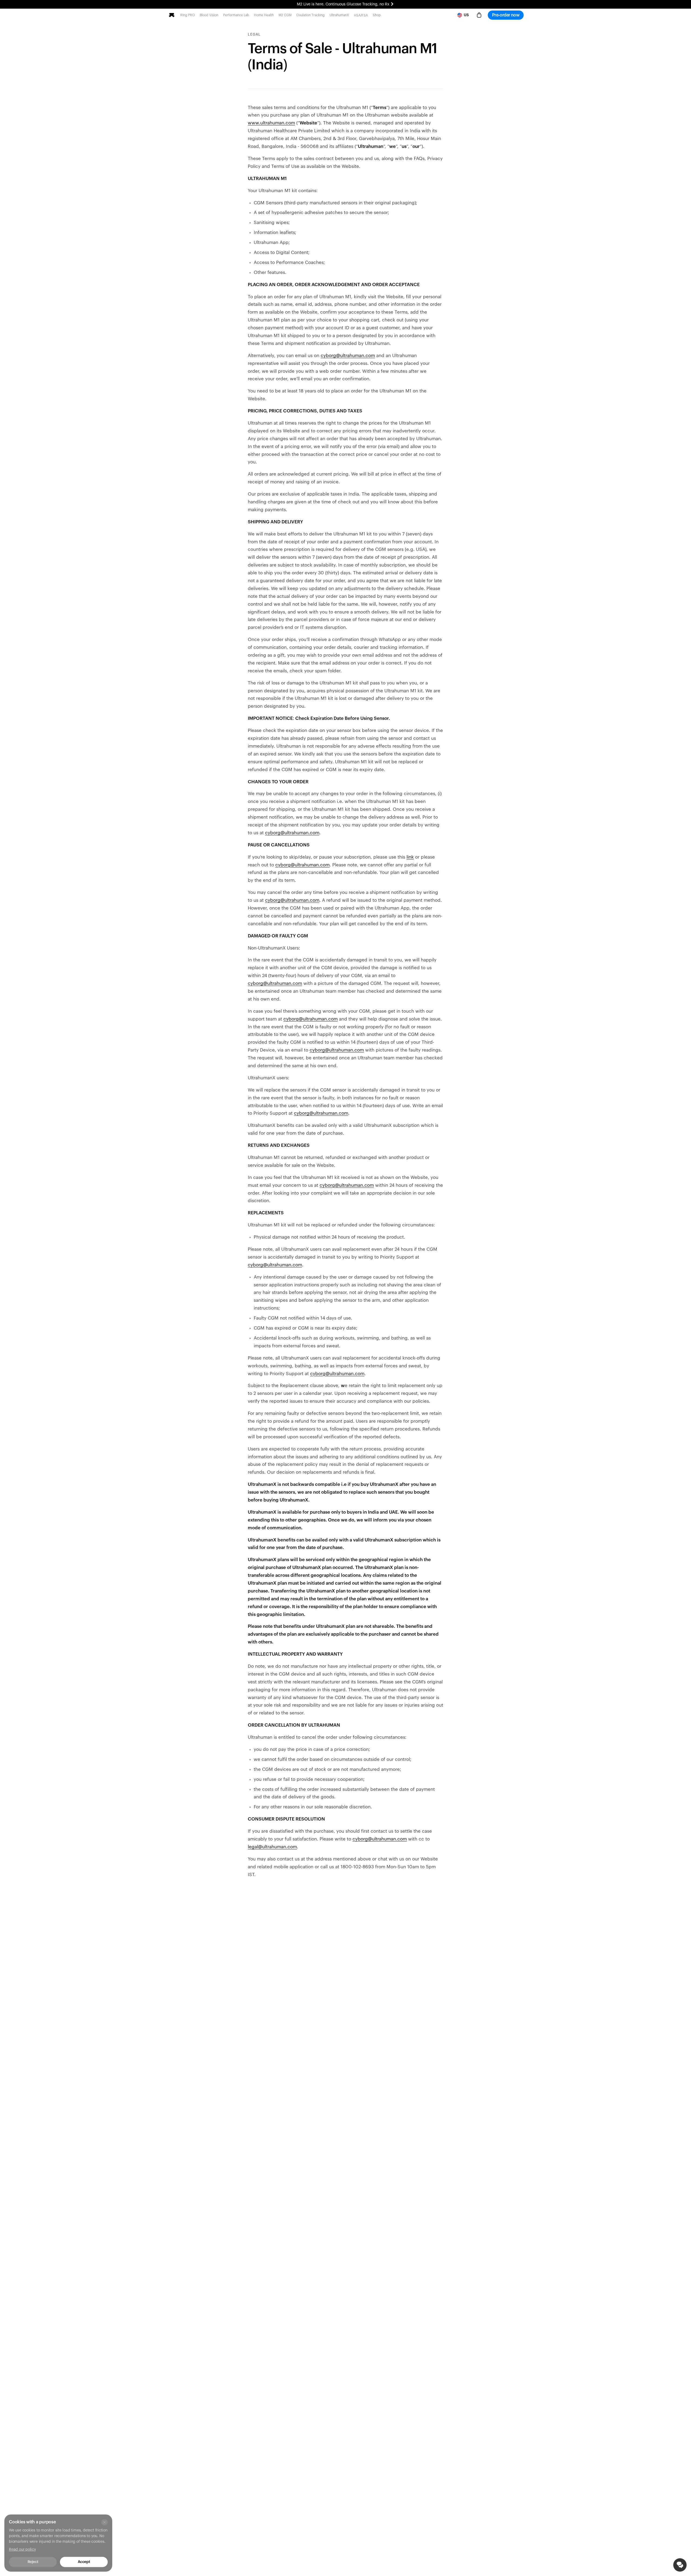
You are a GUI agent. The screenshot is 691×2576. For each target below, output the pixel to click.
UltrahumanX (339, 15)
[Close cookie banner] (104, 2522)
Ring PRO (188, 15)
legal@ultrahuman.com (272, 1847)
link (410, 857)
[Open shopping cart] (479, 15)
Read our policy (22, 2550)
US (466, 15)
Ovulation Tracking (311, 15)
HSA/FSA (361, 15)
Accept (84, 2562)
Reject (33, 2562)
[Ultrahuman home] (172, 15)
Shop (377, 15)
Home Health (264, 15)
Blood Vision (209, 15)
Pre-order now (506, 15)
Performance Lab (236, 15)
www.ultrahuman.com (271, 123)
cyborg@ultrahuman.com (348, 356)
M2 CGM (285, 15)
